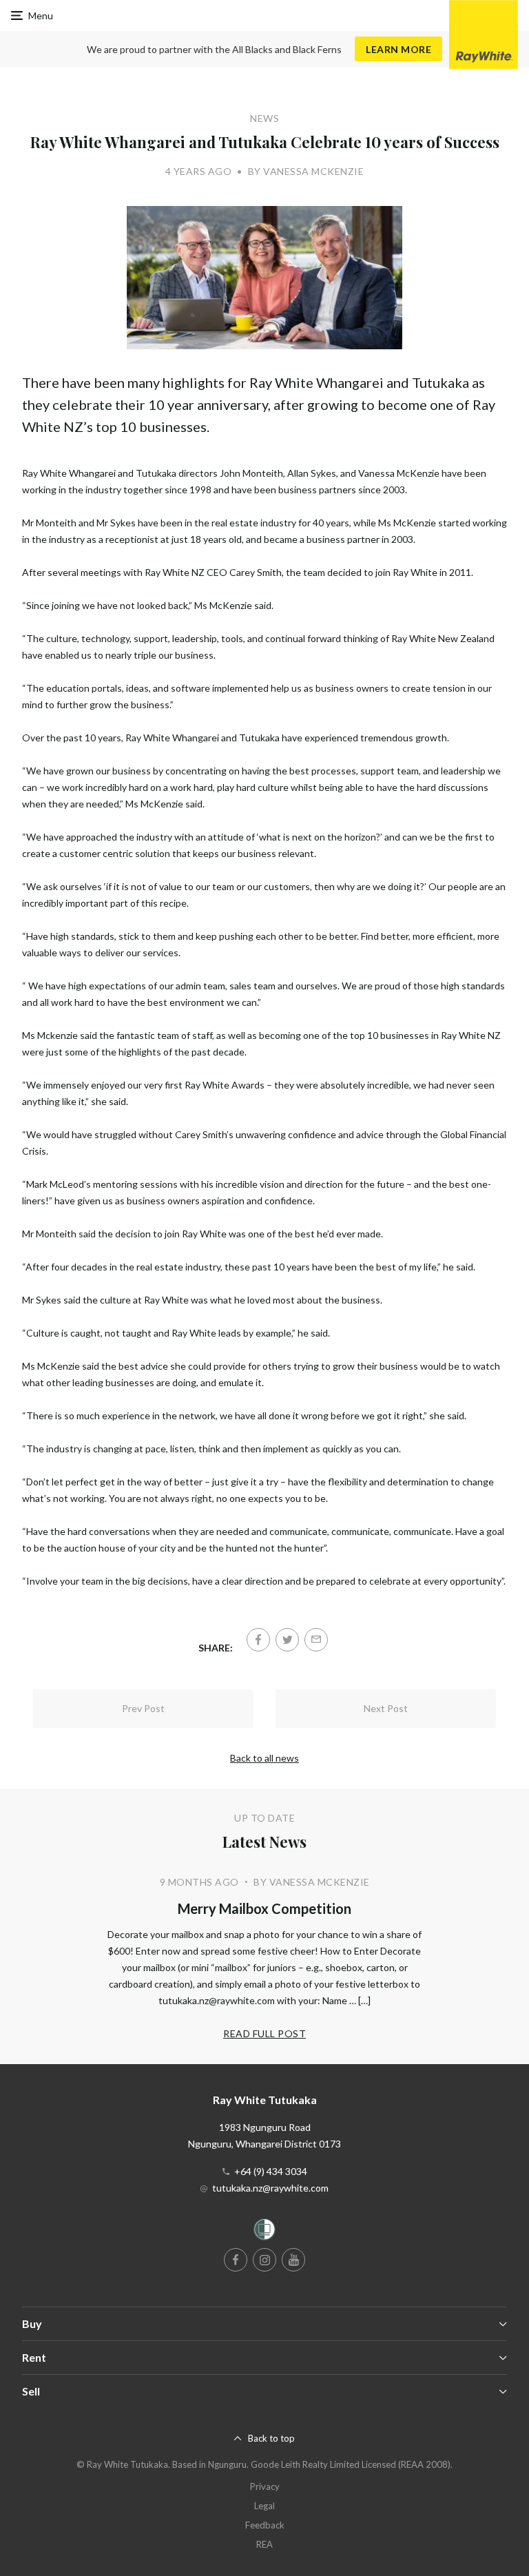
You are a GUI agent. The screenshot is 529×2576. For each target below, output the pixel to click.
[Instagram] (264, 2260)
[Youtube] (293, 2260)
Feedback (265, 2525)
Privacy (265, 2486)
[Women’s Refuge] (264, 2232)
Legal (264, 2506)
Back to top (271, 2438)
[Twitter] (287, 1640)
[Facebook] (258, 1640)
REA (264, 2544)
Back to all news (264, 1758)
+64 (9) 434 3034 (271, 2171)
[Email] (316, 1640)
